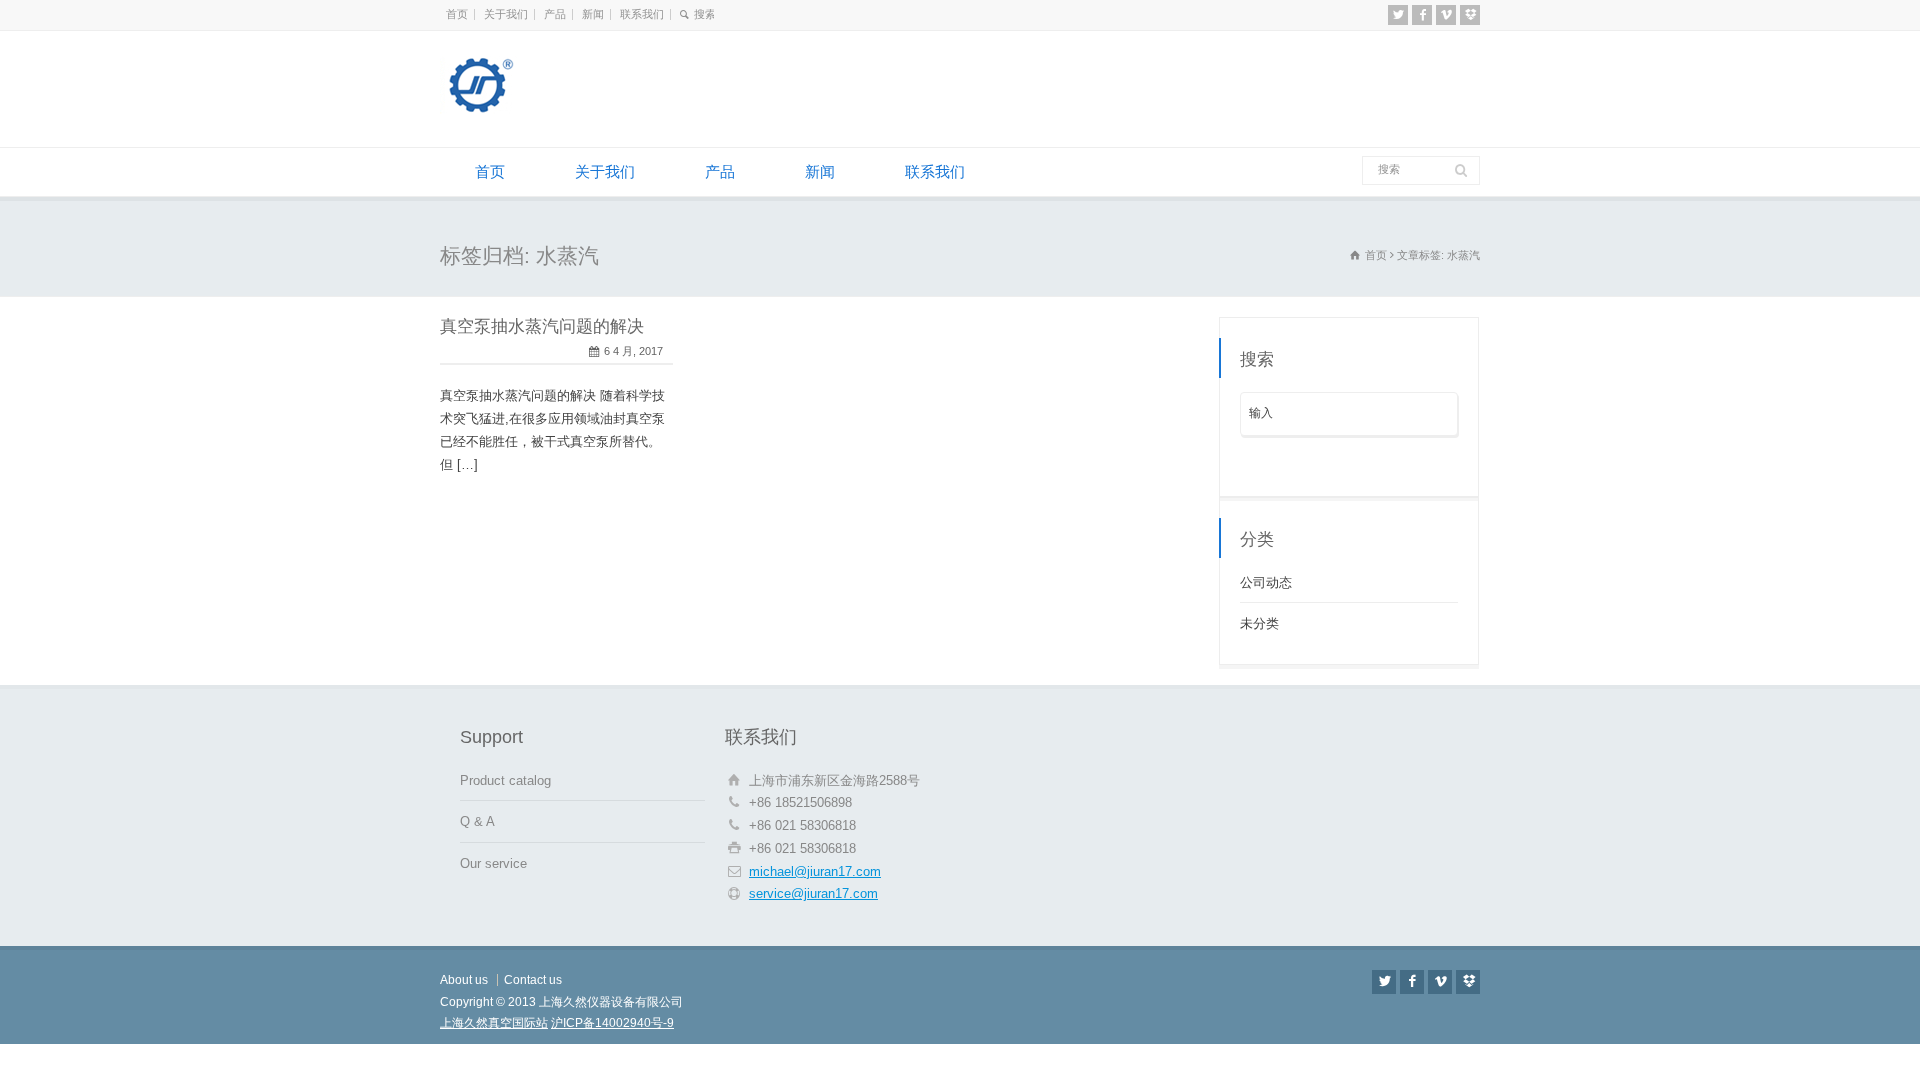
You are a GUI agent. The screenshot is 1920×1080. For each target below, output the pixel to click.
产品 (555, 14)
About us (464, 980)
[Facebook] (1422, 15)
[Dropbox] (1470, 15)
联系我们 (642, 14)
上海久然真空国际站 (494, 1023)
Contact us (533, 980)
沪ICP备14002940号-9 (612, 1023)
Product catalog (505, 780)
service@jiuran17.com (813, 893)
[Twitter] (1398, 15)
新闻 (593, 14)
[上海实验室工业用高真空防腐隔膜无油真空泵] (540, 109)
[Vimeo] (1446, 15)
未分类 (1259, 623)
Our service (493, 863)
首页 (457, 14)
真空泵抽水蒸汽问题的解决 (542, 326)
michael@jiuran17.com (815, 871)
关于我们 (506, 14)
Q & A (477, 821)
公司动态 (1266, 582)
